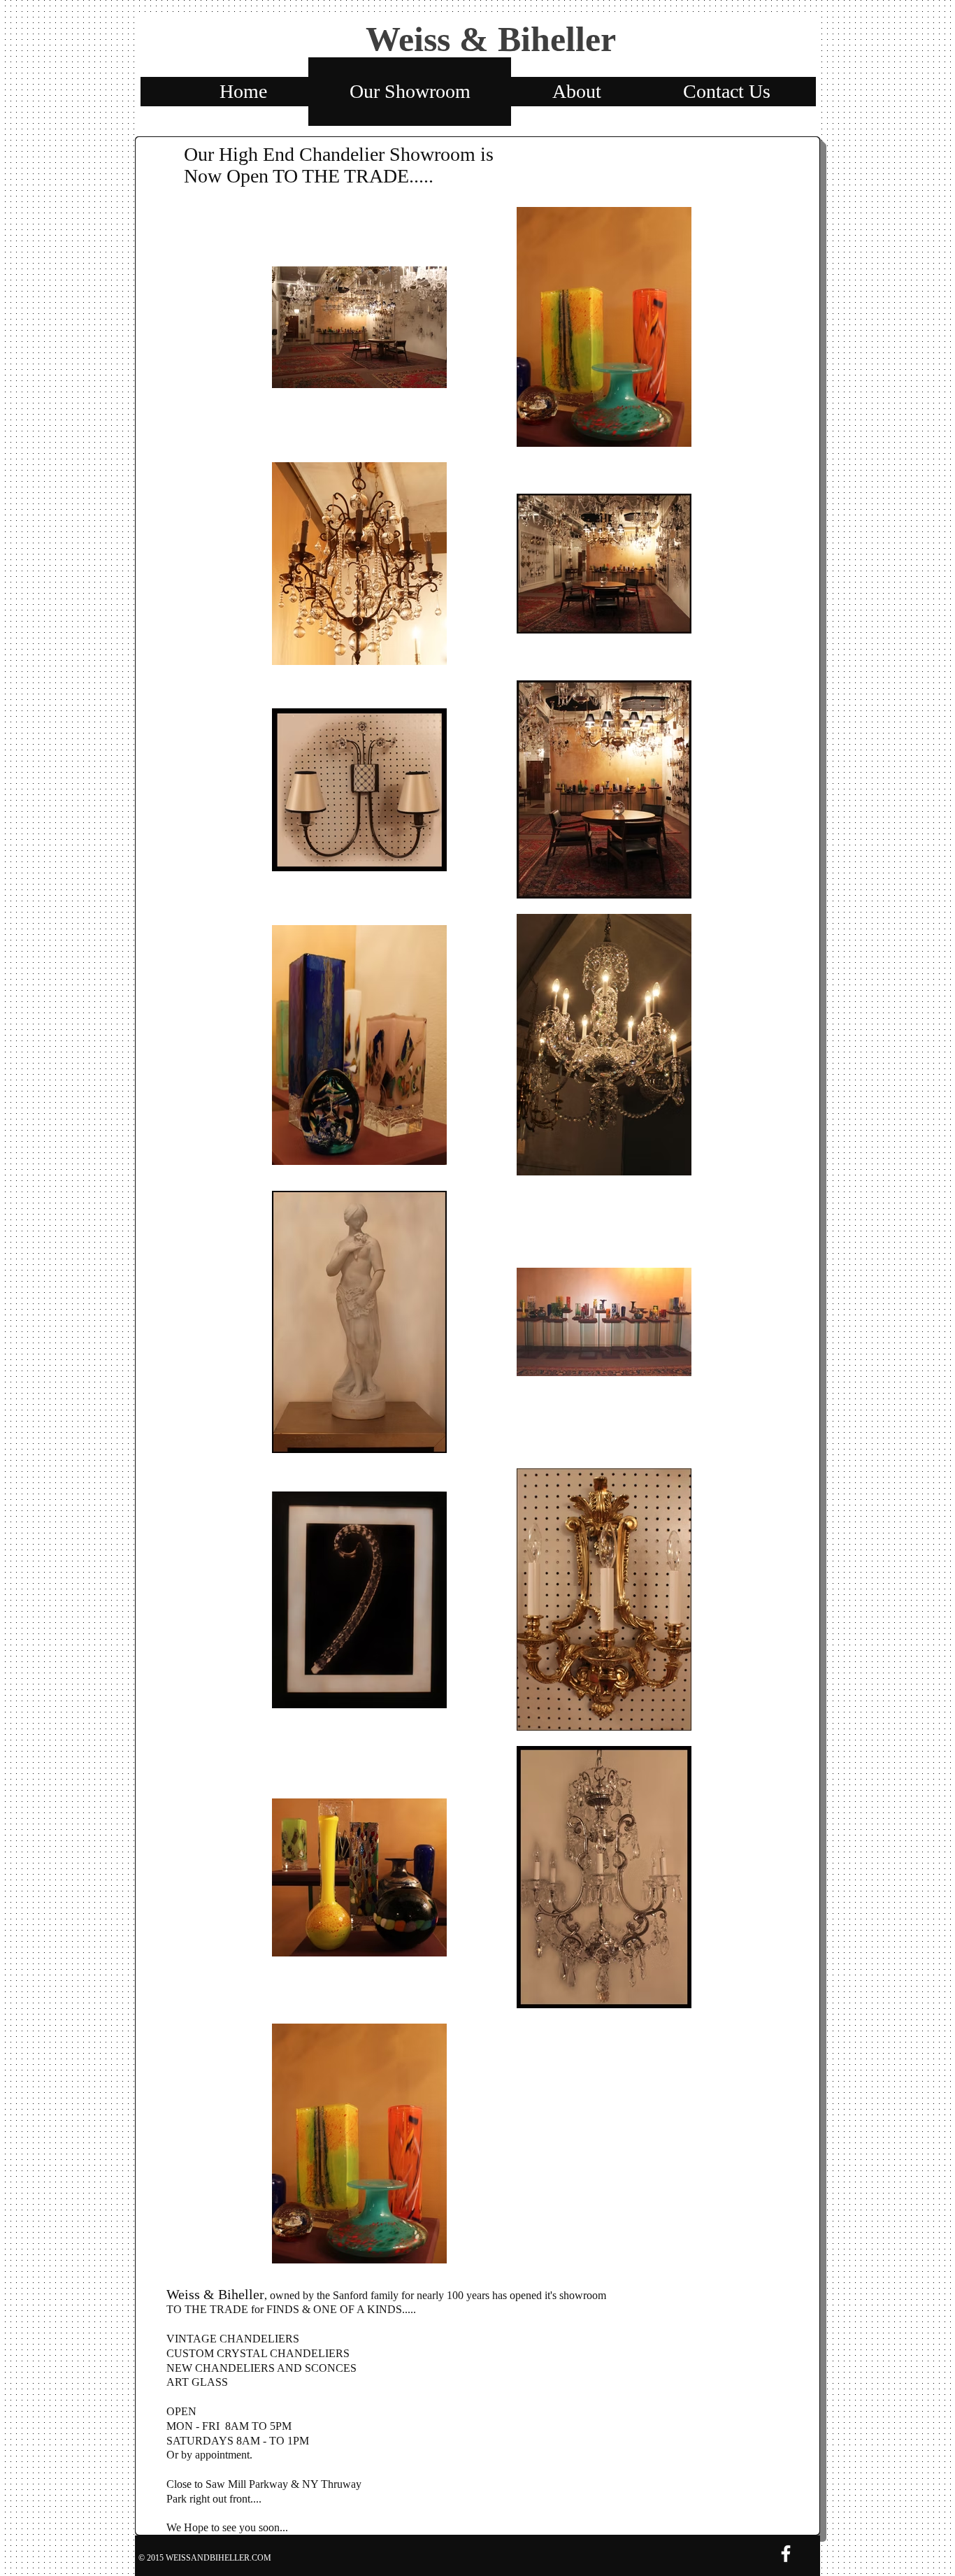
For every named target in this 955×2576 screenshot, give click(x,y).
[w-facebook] (786, 2554)
